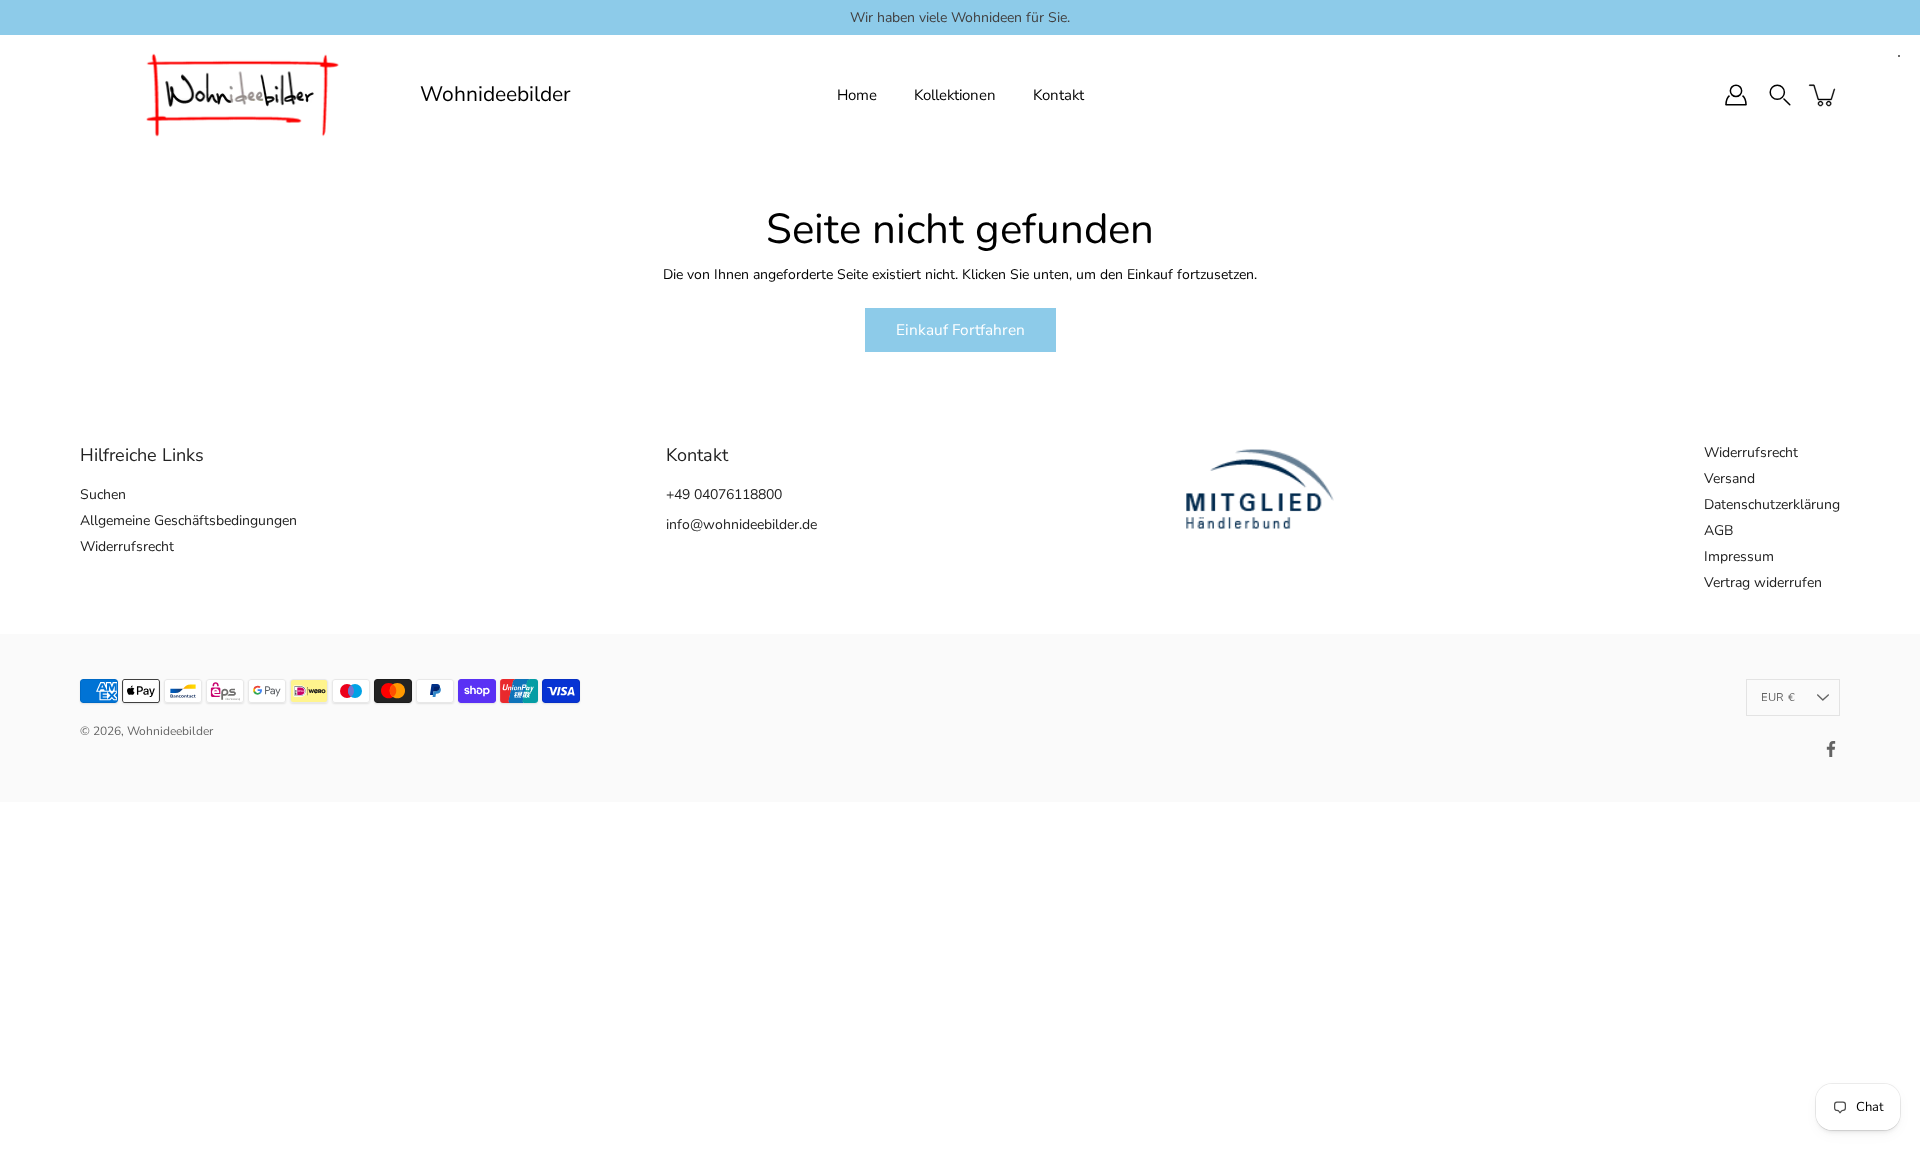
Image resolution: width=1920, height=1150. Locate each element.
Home (857, 95)
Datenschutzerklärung (1772, 504)
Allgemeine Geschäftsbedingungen (188, 520)
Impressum (1739, 556)
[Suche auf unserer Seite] (1780, 95)
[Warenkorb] (1824, 95)
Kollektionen (955, 95)
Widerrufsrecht (127, 546)
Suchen (103, 494)
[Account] (1736, 95)
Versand (1729, 478)
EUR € (1778, 697)
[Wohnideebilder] (242, 95)
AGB (1718, 530)
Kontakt (1058, 95)
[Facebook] (1831, 749)
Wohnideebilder (495, 94)
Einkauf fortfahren (960, 329)
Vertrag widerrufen (1763, 582)
